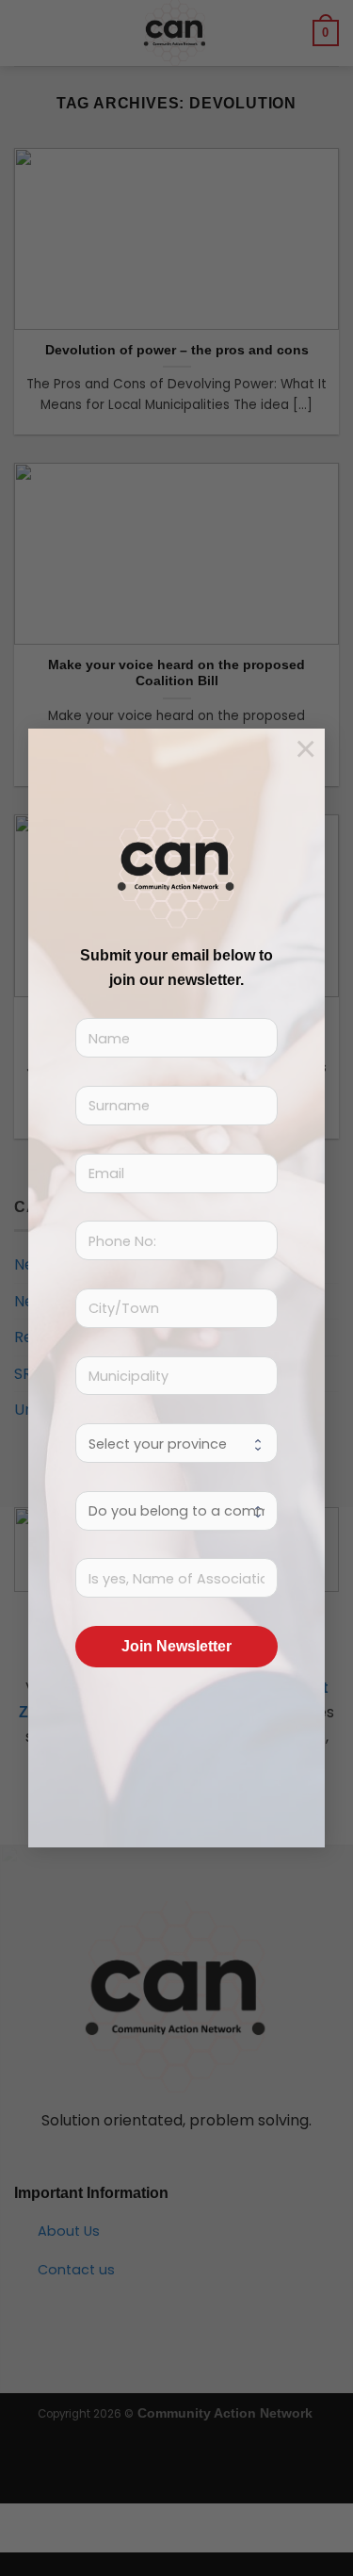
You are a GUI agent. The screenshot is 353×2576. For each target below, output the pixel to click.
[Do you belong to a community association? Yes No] (176, 1511)
